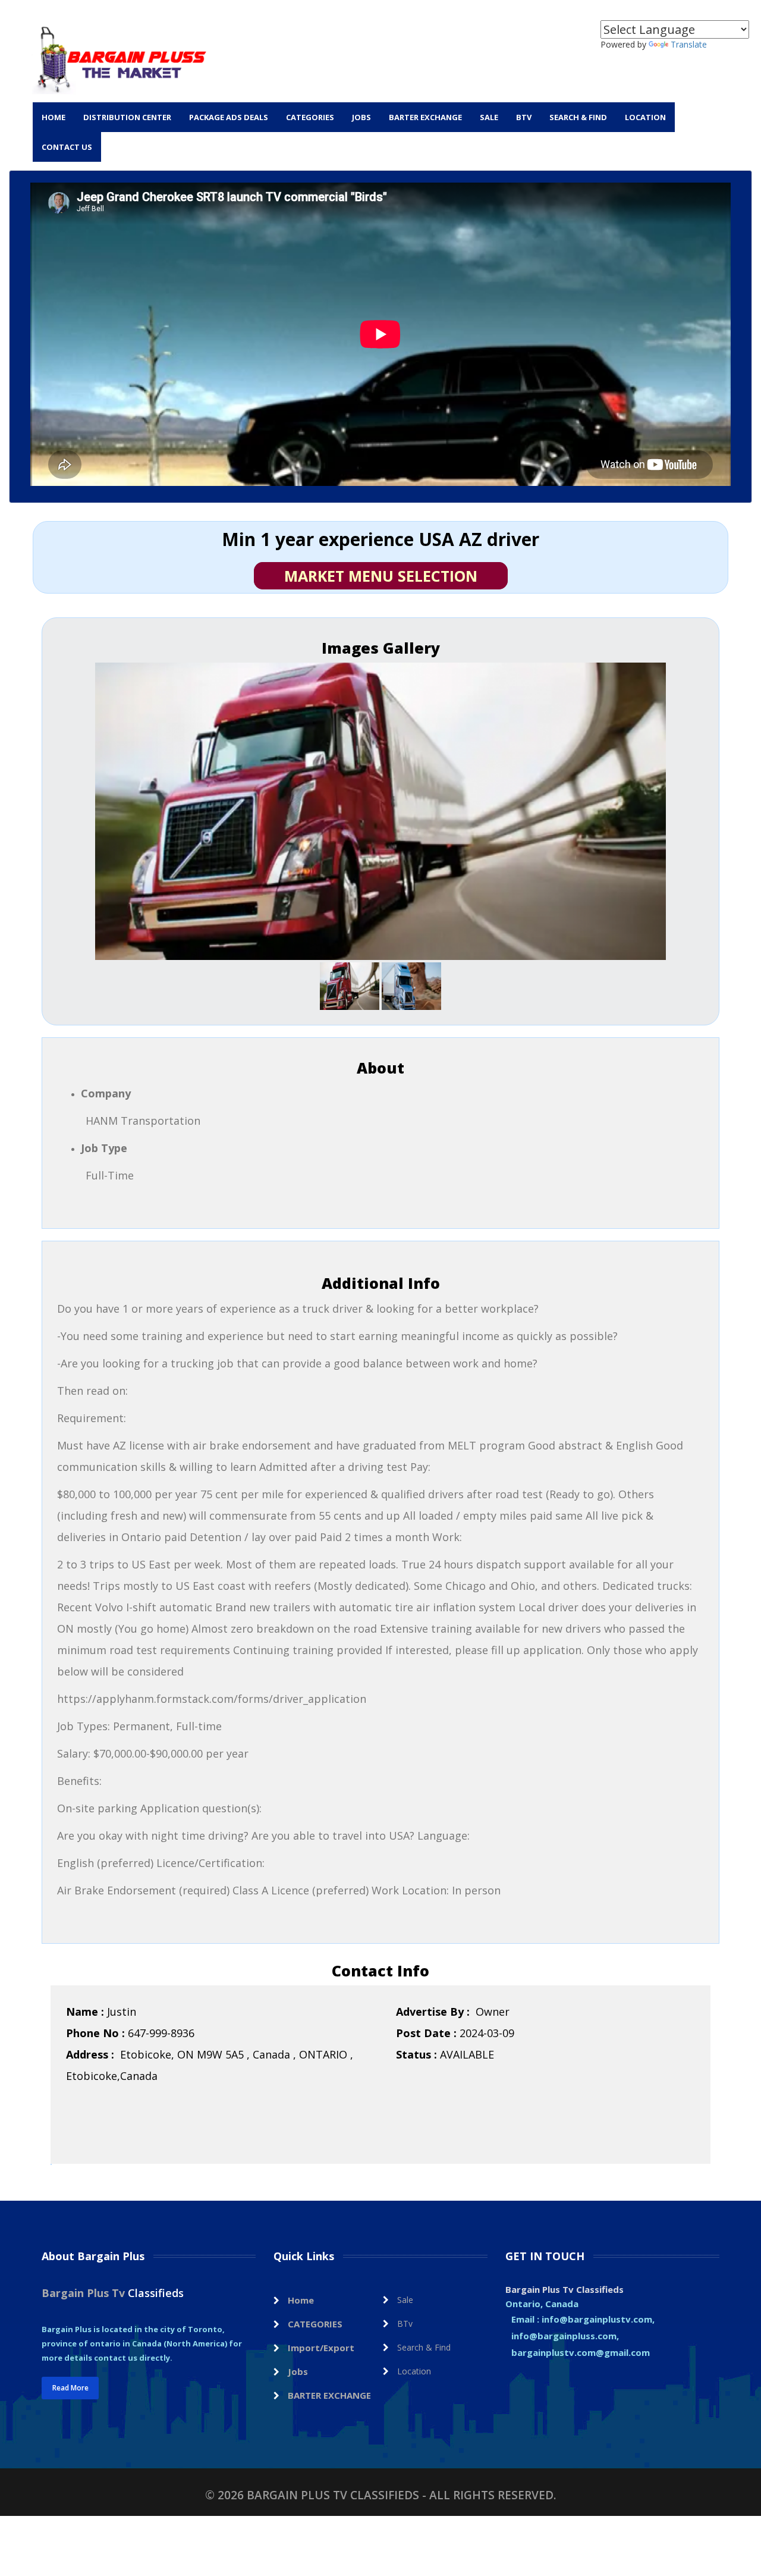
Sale (489, 117)
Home (54, 117)
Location (645, 117)
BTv (524, 117)
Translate (689, 44)
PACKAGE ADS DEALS (229, 117)
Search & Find (578, 117)
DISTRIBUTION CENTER (127, 117)
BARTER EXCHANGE (425, 117)
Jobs (361, 117)
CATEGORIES (310, 117)
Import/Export (321, 2348)
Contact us (67, 147)
